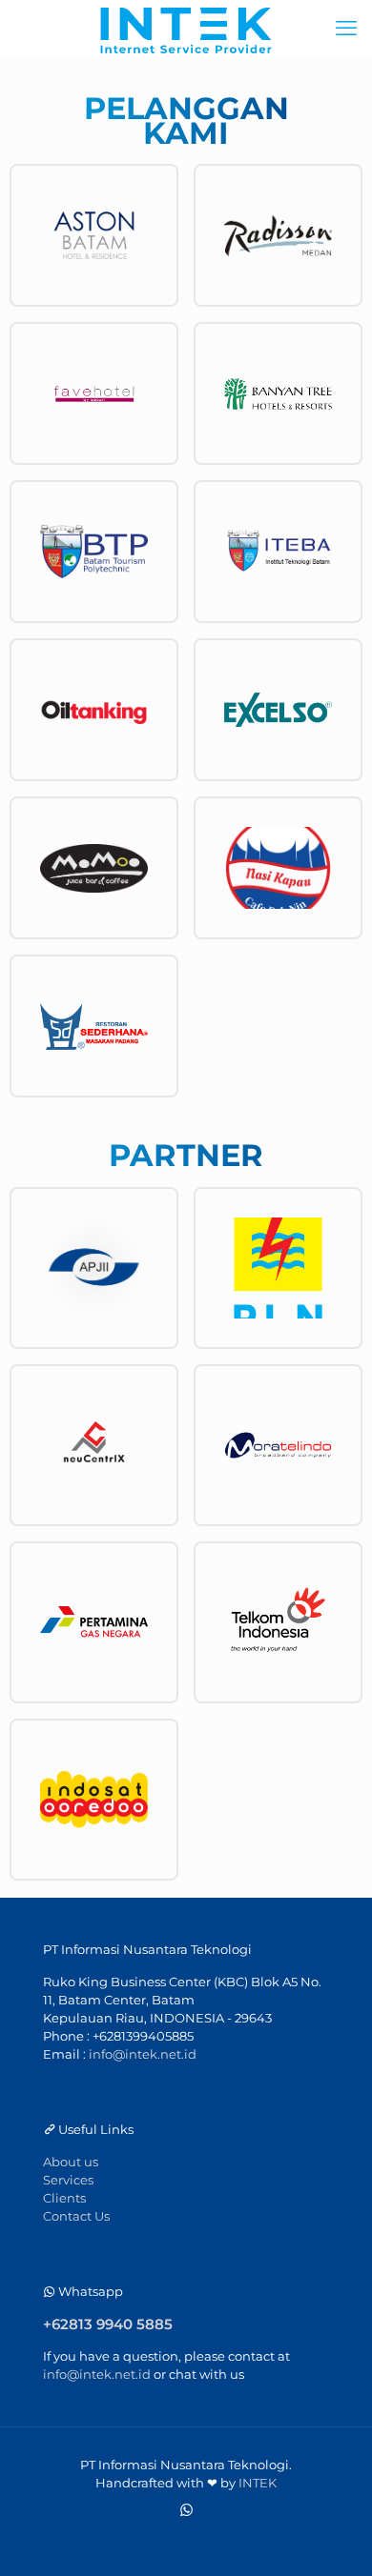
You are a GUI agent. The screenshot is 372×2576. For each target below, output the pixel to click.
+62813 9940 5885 (108, 2324)
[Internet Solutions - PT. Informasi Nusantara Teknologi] (186, 29)
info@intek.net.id (143, 2054)
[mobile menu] (346, 29)
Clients (64, 2198)
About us (71, 2162)
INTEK (258, 2483)
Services (68, 2180)
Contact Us (76, 2216)
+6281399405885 (143, 2036)
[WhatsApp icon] (186, 2510)
